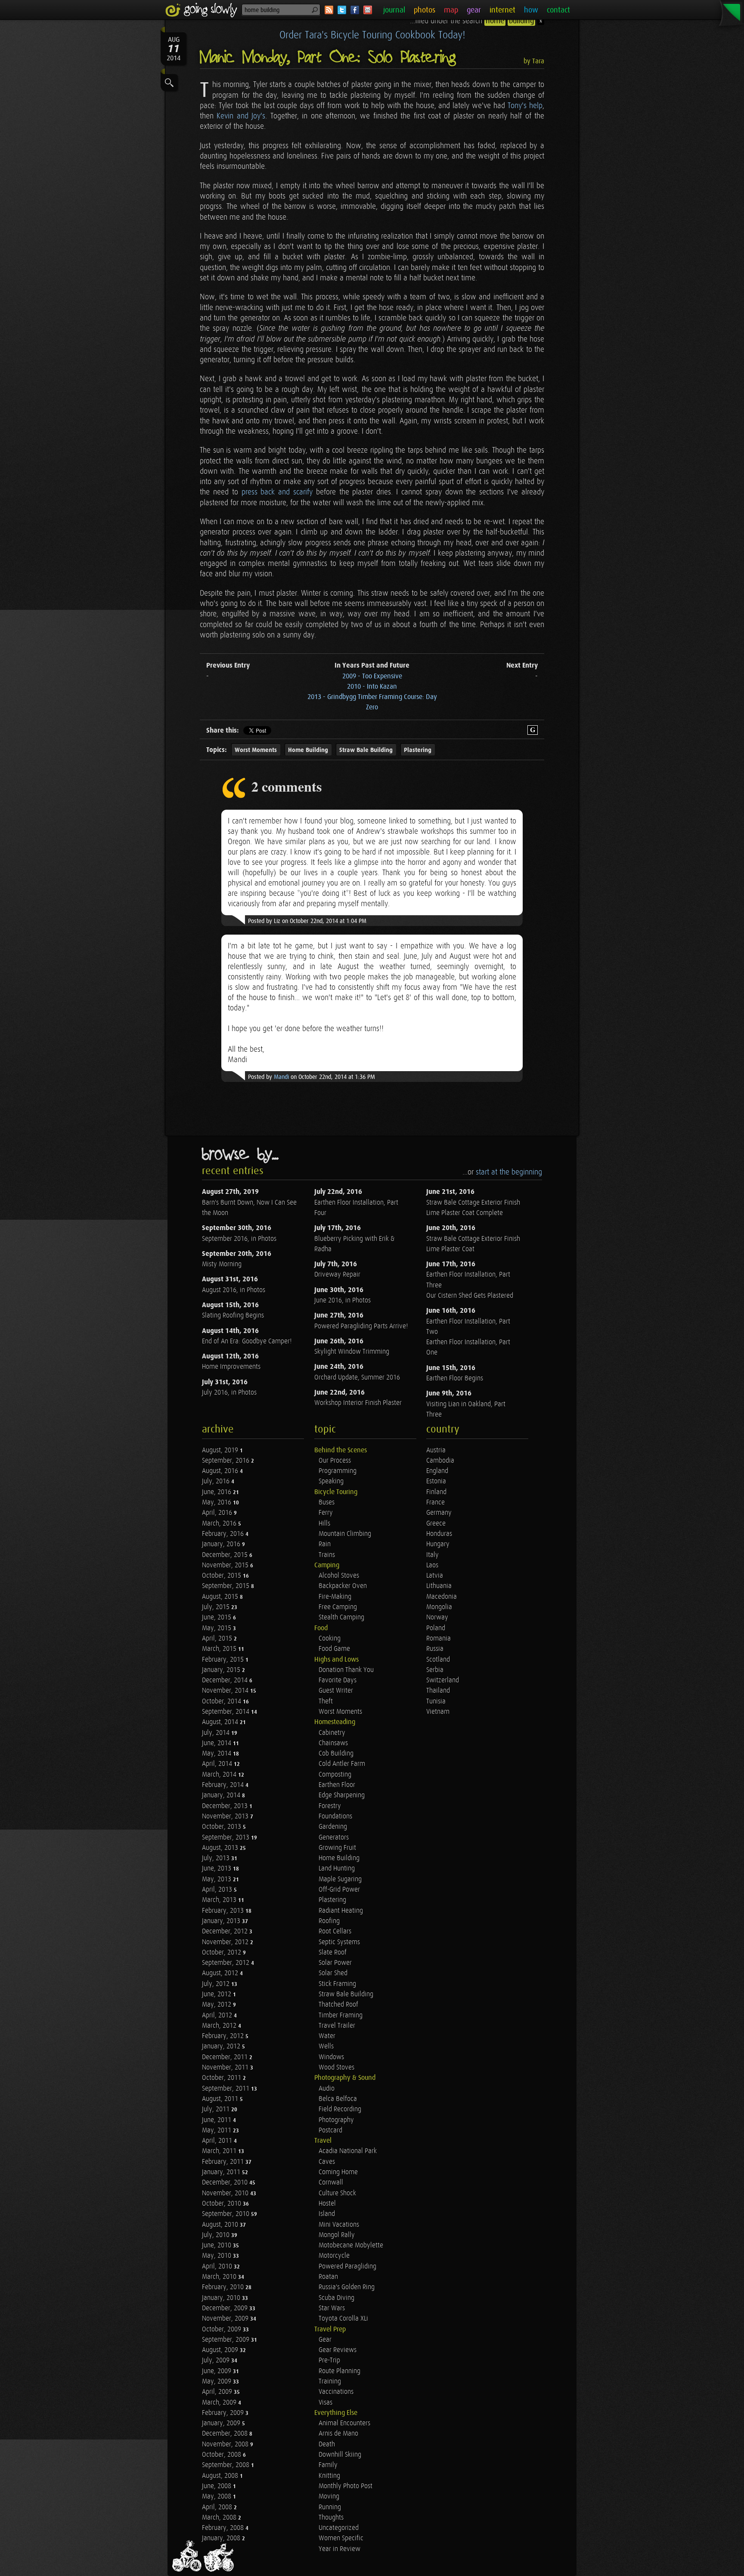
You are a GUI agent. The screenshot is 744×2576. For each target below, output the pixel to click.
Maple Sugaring (340, 1879)
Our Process (335, 1461)
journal (394, 10)
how (531, 10)
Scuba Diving (336, 2298)
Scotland (438, 1660)
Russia (435, 1649)
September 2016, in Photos (239, 1239)
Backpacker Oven (343, 1586)
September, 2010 (226, 2214)
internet (502, 10)
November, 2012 (226, 1942)
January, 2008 (222, 2538)
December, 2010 (226, 2183)
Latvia (435, 1576)
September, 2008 (226, 2465)
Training (330, 2382)
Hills (324, 1524)
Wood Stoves (336, 2068)
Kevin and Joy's (241, 116)
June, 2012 (217, 1994)
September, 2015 (226, 1586)
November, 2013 (226, 1816)
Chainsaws (333, 1743)
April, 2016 (218, 1513)
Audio (327, 2089)
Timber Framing (341, 2015)
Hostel (327, 2204)
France (436, 1502)
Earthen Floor (337, 1785)
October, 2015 (222, 1576)
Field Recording (340, 2109)
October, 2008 (222, 2455)
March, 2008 (220, 2518)
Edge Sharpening (342, 1795)
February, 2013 (224, 1911)
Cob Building (336, 1754)
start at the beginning (509, 1172)
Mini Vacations (339, 2225)
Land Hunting (337, 1869)
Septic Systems (339, 1942)
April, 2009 (218, 2392)
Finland (436, 1492)
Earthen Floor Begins (455, 1378)
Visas (325, 2403)
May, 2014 (217, 1754)
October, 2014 (222, 1701)
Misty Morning (222, 1264)
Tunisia (436, 1701)
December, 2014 (226, 1680)
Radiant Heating (341, 1911)
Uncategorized (339, 2528)
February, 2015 (224, 1660)
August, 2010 (221, 2225)
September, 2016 (226, 1461)
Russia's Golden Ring (347, 2287)
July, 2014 (217, 1733)
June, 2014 (217, 1743)
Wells (326, 2046)
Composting (335, 1775)
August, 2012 (221, 1973)
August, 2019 (221, 1450)
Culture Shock (337, 2193)
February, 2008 (224, 2528)
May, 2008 (217, 2497)
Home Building (308, 750)
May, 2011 (217, 2130)
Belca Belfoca (338, 2099)
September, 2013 (226, 1838)
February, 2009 (224, 2413)
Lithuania (439, 1586)
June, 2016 (217, 1492)
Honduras (439, 1534)
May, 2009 (217, 2382)
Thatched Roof (338, 2005)
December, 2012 (226, 1931)
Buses (327, 1502)
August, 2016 (221, 1471)
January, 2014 (222, 1795)
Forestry (330, 1806)
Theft (326, 1701)
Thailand (438, 1691)
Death (327, 2444)
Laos (432, 1565)
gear (474, 10)
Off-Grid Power (339, 1890)
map (451, 10)
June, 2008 (217, 2486)
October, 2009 (222, 2329)
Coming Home (338, 2172)
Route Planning (339, 2371)
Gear (325, 2340)
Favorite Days (338, 1680)
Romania (439, 1639)
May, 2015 (217, 1628)
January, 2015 (222, 1670)
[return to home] (203, 10)
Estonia (436, 1481)
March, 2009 (220, 2403)
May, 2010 (217, 2256)
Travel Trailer (337, 2026)
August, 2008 (221, 2476)
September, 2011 (226, 2089)
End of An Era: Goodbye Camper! (247, 1341)
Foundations (335, 1816)
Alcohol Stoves (339, 1576)
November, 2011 (226, 2068)
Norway (437, 1617)
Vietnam (438, 1712)
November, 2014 (226, 1691)
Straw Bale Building (366, 750)
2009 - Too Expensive (372, 676)
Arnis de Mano (338, 2434)
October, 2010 (222, 2204)
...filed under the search (472, 21)
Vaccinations (336, 2392)
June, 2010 (217, 2245)
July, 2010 (217, 2235)
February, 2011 (224, 2162)
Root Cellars (335, 1931)
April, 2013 (218, 1890)
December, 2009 (226, 2308)
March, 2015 (220, 1649)
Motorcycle (334, 2256)
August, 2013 (221, 1848)
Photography (336, 2120)
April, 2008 (218, 2507)
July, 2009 (217, 2360)
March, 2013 (220, 1900)
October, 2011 (222, 2078)
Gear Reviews (338, 2350)
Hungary (438, 1544)
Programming (338, 1471)
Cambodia (440, 1461)
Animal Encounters (344, 2423)
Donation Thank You (346, 1670)
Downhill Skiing (340, 2455)
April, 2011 (218, 2141)
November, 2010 (226, 2193)
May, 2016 (217, 1502)
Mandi (281, 1077)
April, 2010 (218, 2267)
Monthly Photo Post (346, 2486)
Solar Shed (333, 1973)
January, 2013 (222, 1921)
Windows (331, 2057)
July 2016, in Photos (229, 1393)
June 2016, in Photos (343, 1300)
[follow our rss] (329, 10)
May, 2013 (217, 1879)
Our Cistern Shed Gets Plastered (470, 1296)
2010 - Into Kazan (372, 687)
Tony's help (525, 106)
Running (330, 2507)
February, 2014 (224, 1785)
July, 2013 (217, 1858)
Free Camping (338, 1607)
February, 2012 (224, 2036)
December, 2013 (226, 1806)
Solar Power (335, 1963)
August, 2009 (221, 2350)
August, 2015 (221, 1597)
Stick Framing (337, 1984)
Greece (436, 1524)
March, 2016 (220, 1524)
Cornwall (331, 2183)
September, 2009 (226, 2340)
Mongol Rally (337, 2235)
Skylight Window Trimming (352, 1352)
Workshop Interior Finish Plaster (358, 1403)
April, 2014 (218, 1764)
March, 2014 (220, 1775)
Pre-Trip (329, 2360)
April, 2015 (218, 1639)
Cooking (330, 1639)
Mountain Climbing (345, 1534)
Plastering (418, 750)
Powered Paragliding (347, 2267)
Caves (327, 2162)
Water (327, 2036)
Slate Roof (333, 1953)
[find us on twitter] (342, 10)
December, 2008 (226, 2434)
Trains (327, 1555)
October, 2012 (222, 1953)
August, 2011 (221, 2099)
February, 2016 (224, 1534)
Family (328, 2465)
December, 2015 (226, 1555)
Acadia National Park (348, 2151)
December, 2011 (226, 2057)
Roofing (329, 1921)
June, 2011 (217, 2120)
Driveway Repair (337, 1275)
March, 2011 (220, 2151)
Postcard (330, 2130)
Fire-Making (335, 1597)
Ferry (326, 1513)
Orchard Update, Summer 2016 (357, 1378)
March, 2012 (220, 2026)
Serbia (435, 1670)
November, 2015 (226, 1565)
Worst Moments (256, 750)
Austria (436, 1450)
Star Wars (332, 2308)
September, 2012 (226, 1963)
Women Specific (341, 2538)
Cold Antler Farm (342, 1764)
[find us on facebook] (355, 10)
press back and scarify (277, 492)
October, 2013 (222, 1827)
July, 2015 (217, 1607)
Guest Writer (336, 1691)
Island (327, 2214)
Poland (436, 1628)
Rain (325, 1544)
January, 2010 (222, 2298)
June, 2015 (217, 1617)
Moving (329, 2497)
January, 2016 (222, 1544)
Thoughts (331, 2518)
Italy (432, 1555)
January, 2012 (222, 2046)
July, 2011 (217, 2109)
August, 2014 (221, 1722)
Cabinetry (332, 1733)
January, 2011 (222, 2172)
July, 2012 (217, 1984)
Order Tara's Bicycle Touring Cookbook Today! (372, 35)
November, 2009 (226, 2319)
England (437, 1471)
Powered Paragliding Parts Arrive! (361, 1326)
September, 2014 (226, 1712)
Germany (439, 1513)
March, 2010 (220, 2277)
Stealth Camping (341, 1617)
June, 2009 (217, 2371)
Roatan (328, 2277)
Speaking (331, 1481)
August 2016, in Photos (234, 1290)
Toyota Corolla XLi (343, 2319)
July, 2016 (217, 1481)
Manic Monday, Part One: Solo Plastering (328, 57)
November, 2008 (226, 2444)
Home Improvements (231, 1367)
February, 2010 (224, 2287)
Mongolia (439, 1607)
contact (558, 10)
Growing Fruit (337, 1848)
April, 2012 (218, 2015)
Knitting (329, 2476)
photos (425, 10)
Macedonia (442, 1597)
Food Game (334, 1649)
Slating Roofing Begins (233, 1316)
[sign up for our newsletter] (368, 10)
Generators (334, 1838)
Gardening (333, 1827)
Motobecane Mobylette (351, 2245)
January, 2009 (222, 2423)
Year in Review (339, 2549)
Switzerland (443, 1680)
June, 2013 (217, 1869)
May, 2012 (217, 2005)
